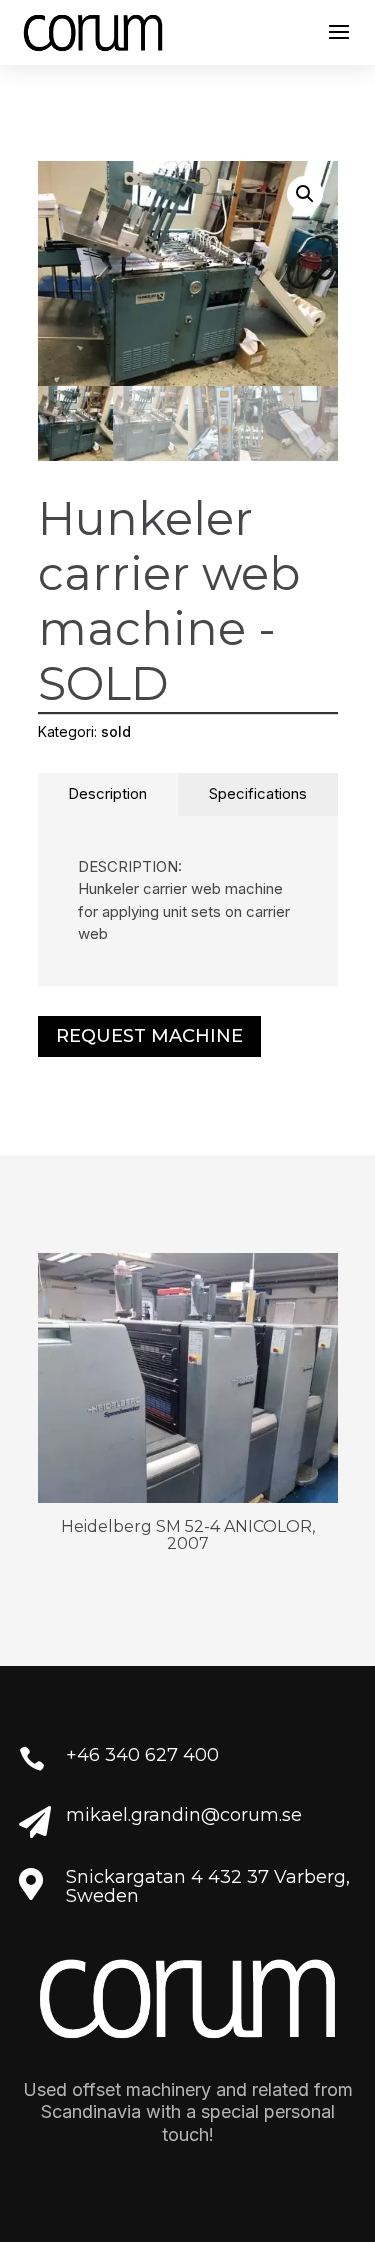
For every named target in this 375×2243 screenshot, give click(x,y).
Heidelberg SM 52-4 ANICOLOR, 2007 (188, 1535)
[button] (305, 194)
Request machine (149, 1036)
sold (116, 731)
